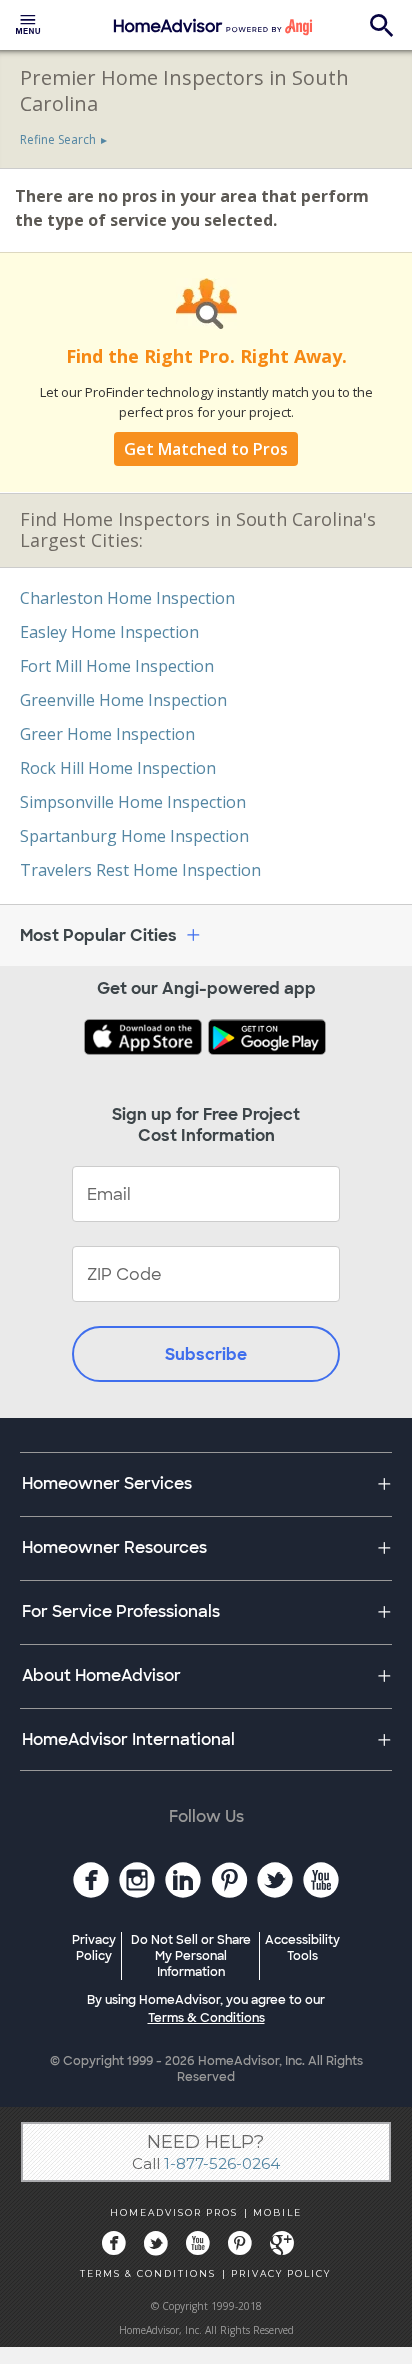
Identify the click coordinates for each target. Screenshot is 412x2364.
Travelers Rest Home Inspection (140, 870)
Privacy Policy (94, 1948)
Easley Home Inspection (109, 632)
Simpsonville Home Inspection (133, 802)
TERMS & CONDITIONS (148, 2273)
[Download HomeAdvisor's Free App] (145, 1039)
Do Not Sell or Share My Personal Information (191, 1956)
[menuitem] (28, 25)
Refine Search (58, 139)
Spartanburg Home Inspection (134, 836)
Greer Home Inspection (107, 734)
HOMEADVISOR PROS (174, 2212)
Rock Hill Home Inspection (118, 768)
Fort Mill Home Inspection (117, 666)
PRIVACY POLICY (281, 2273)
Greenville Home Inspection (123, 700)
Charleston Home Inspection (127, 598)
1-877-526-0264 (222, 2163)
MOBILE (277, 2212)
